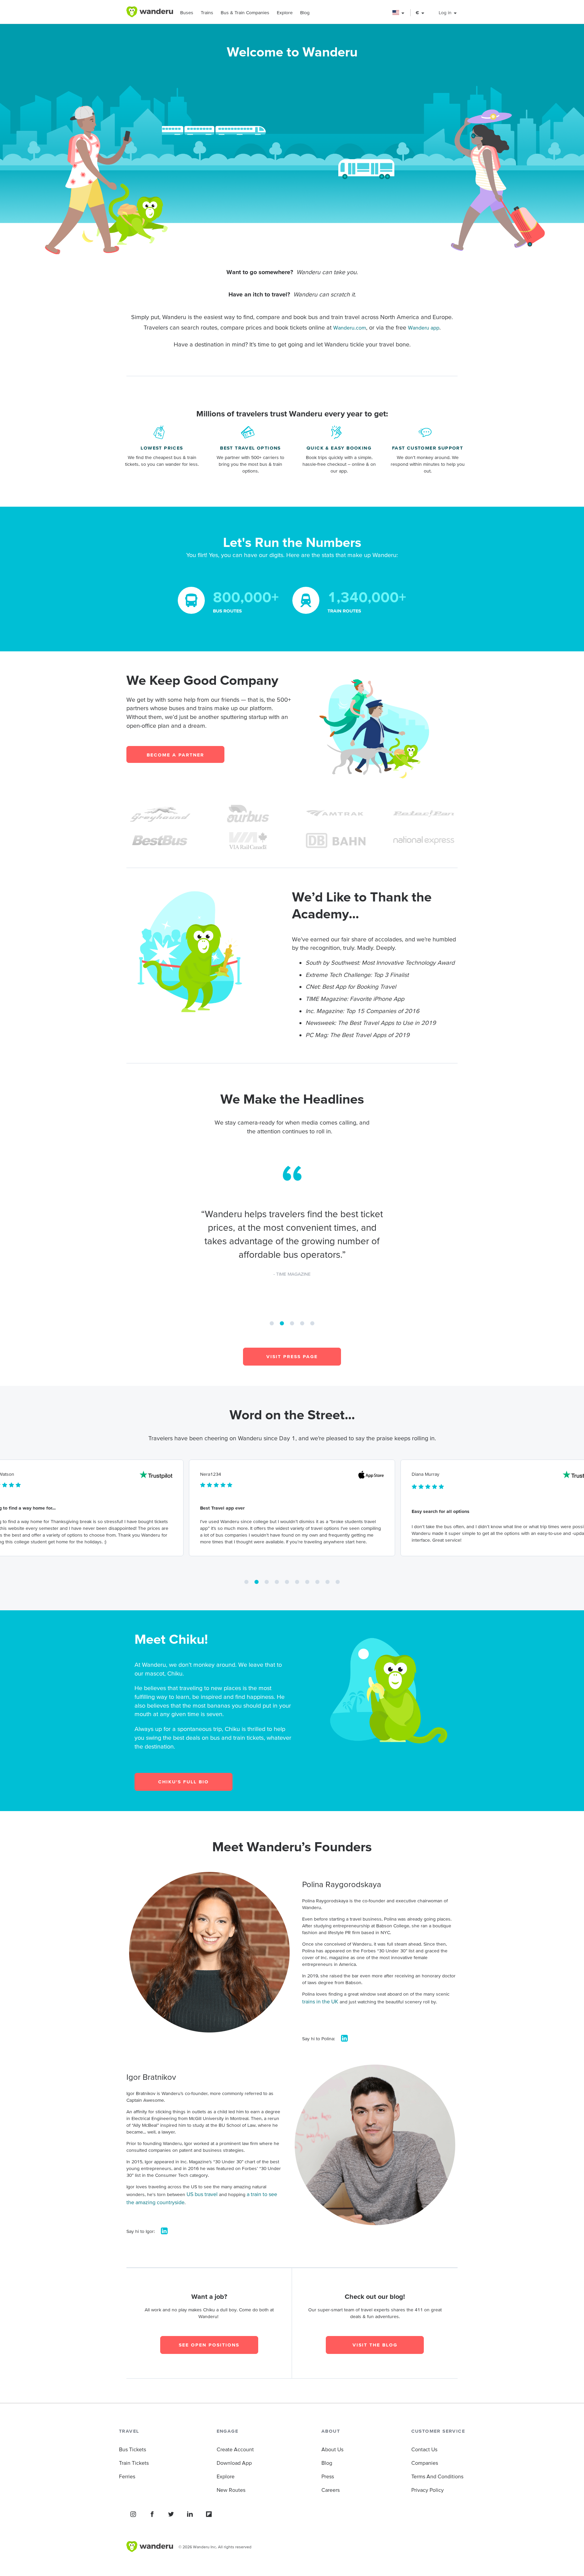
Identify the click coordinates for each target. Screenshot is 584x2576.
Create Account (235, 2449)
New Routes (231, 2490)
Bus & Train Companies (245, 13)
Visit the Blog (375, 2345)
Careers (331, 2490)
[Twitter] (171, 2514)
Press (328, 2476)
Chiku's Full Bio (184, 1782)
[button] (399, 13)
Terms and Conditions (437, 2476)
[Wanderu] (150, 12)
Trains (207, 13)
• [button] (272, 1321)
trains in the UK (320, 2001)
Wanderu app (424, 328)
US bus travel (202, 2194)
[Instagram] (133, 2514)
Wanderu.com (350, 328)
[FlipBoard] (209, 2514)
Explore (285, 13)
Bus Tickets (132, 2449)
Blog (305, 13)
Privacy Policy (428, 2490)
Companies (425, 2463)
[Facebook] (152, 2514)
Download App (234, 2463)
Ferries (127, 2476)
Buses (187, 13)
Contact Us (424, 2449)
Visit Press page (292, 1356)
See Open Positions (209, 2345)
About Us (332, 2449)
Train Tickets (134, 2463)
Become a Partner (175, 755)
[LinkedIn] (190, 2514)
